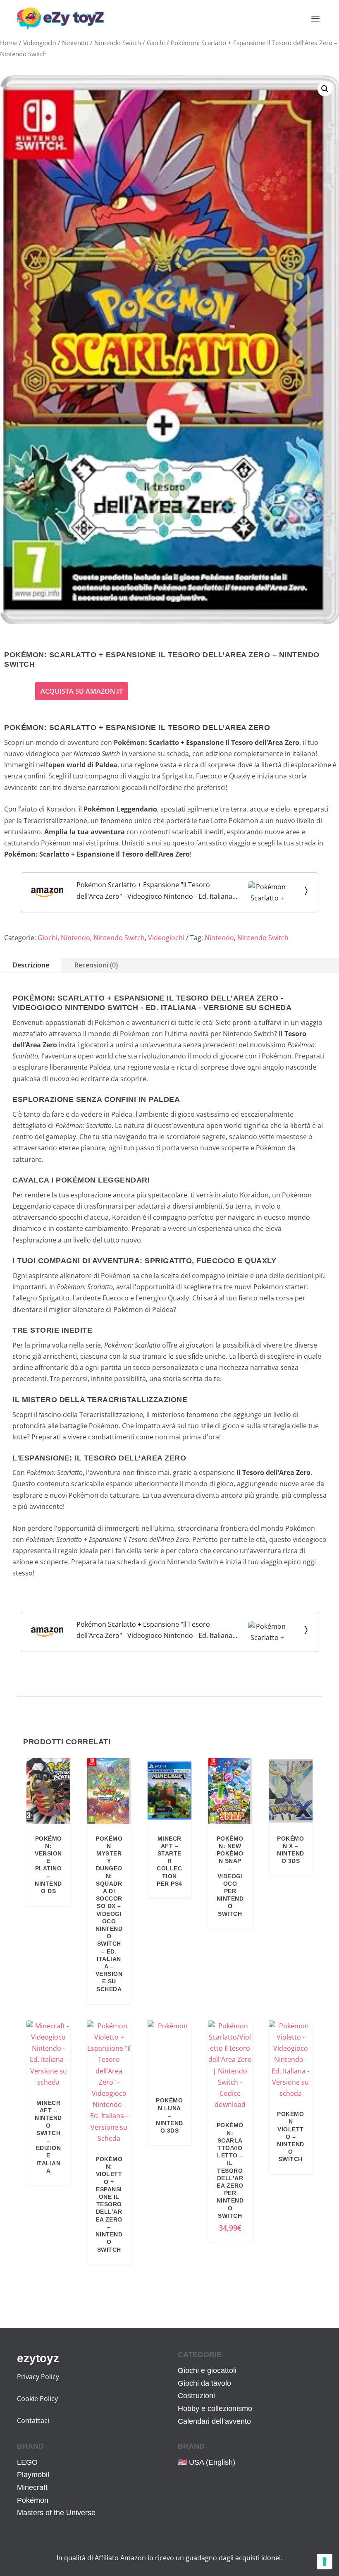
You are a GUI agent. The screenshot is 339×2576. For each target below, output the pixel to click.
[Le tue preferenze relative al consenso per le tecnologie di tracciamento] (325, 2562)
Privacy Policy (38, 2377)
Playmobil (33, 2475)
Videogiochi (40, 43)
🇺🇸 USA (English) (207, 2462)
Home (9, 43)
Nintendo (75, 43)
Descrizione (31, 965)
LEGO (27, 2462)
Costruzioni (196, 2396)
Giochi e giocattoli (207, 2370)
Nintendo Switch (118, 43)
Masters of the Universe (56, 2513)
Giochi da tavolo (204, 2383)
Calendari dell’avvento (214, 2421)
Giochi (156, 43)
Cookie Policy (37, 2399)
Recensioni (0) (96, 965)
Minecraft (32, 2487)
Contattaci (33, 2420)
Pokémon (33, 2500)
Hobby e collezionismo (215, 2408)
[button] (325, 89)
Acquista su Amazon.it (82, 691)
